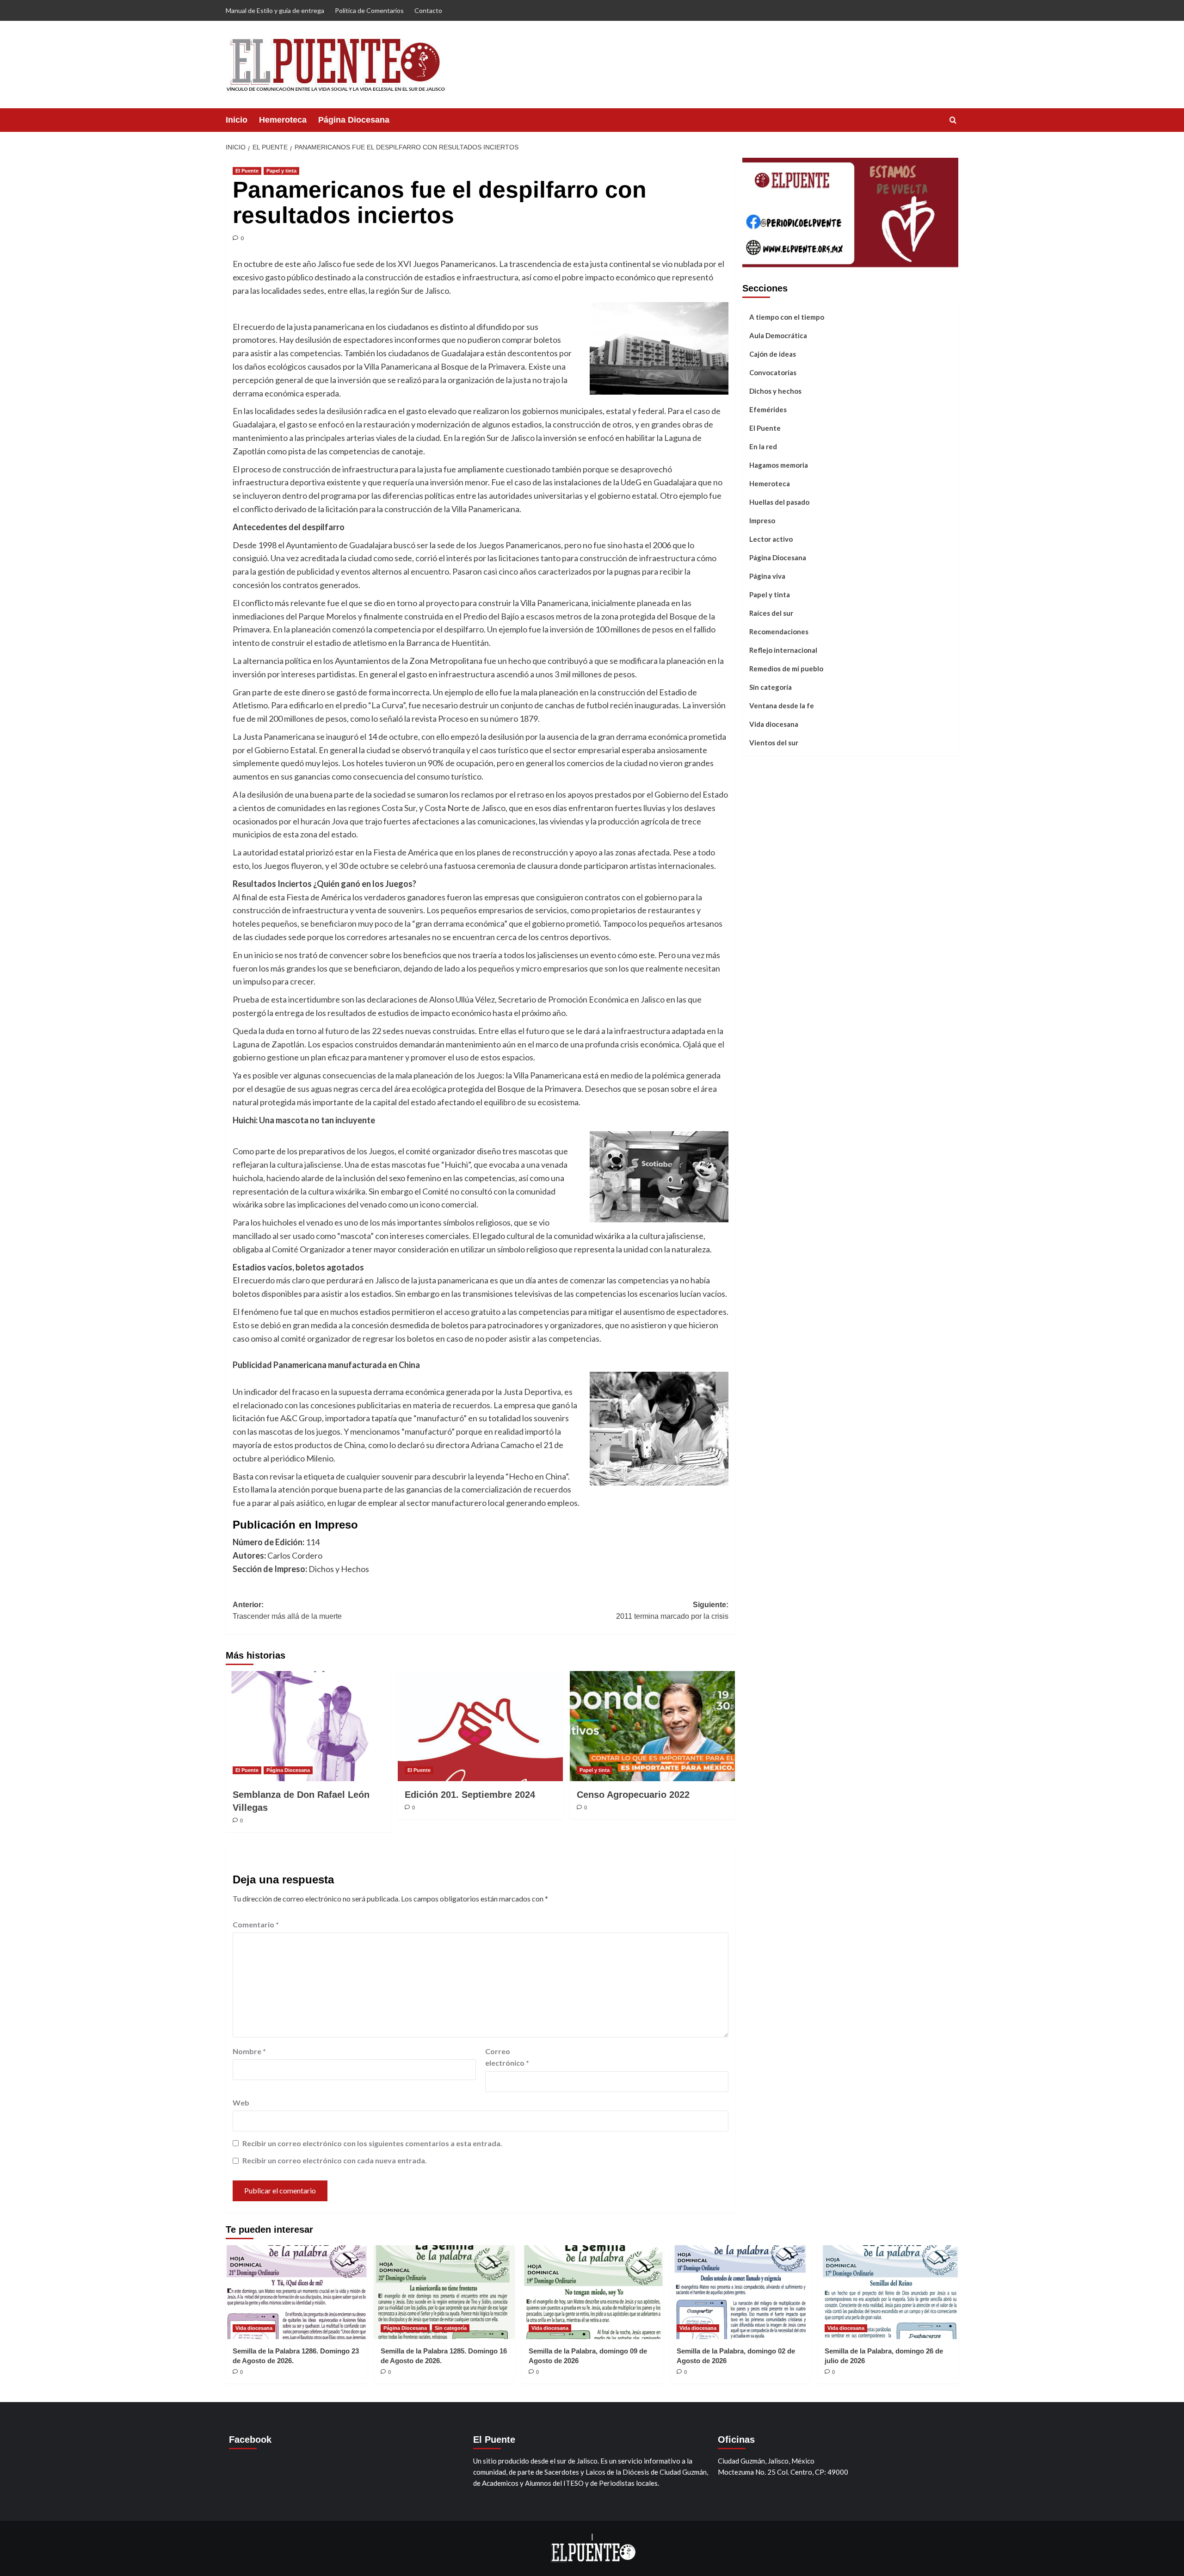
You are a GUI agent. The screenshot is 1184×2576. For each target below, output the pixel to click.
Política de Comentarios (369, 10)
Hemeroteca (283, 120)
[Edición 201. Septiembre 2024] (480, 1726)
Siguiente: (672, 1611)
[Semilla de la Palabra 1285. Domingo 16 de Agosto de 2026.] (444, 2292)
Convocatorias (773, 372)
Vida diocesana (774, 724)
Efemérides (768, 409)
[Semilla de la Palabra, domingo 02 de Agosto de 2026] (740, 2292)
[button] (953, 120)
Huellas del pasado (779, 502)
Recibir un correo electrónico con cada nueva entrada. (335, 2160)
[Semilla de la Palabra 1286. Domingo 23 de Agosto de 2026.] (296, 2292)
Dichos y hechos (775, 390)
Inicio (237, 120)
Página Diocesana (354, 120)
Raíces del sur (771, 613)
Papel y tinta (281, 171)
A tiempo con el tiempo (787, 316)
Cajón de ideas (773, 353)
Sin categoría (771, 687)
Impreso (762, 520)
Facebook (250, 2440)
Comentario (256, 1924)
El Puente (247, 171)
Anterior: (287, 1611)
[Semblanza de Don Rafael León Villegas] (308, 1726)
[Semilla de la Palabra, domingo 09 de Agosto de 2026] (592, 2292)
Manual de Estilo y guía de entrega (275, 10)
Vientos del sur (774, 742)
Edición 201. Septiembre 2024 (470, 1795)
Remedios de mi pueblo (786, 668)
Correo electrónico (507, 2057)
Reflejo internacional (783, 650)
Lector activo (771, 539)
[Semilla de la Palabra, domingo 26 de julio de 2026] (888, 2292)
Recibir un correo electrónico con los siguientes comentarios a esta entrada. (372, 2143)
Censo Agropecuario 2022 (633, 1795)
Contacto (428, 10)
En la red (763, 446)
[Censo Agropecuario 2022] (652, 1726)
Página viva (767, 576)
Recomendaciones (779, 631)
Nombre (249, 2051)
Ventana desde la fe (782, 705)
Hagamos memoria (779, 464)
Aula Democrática (778, 335)
